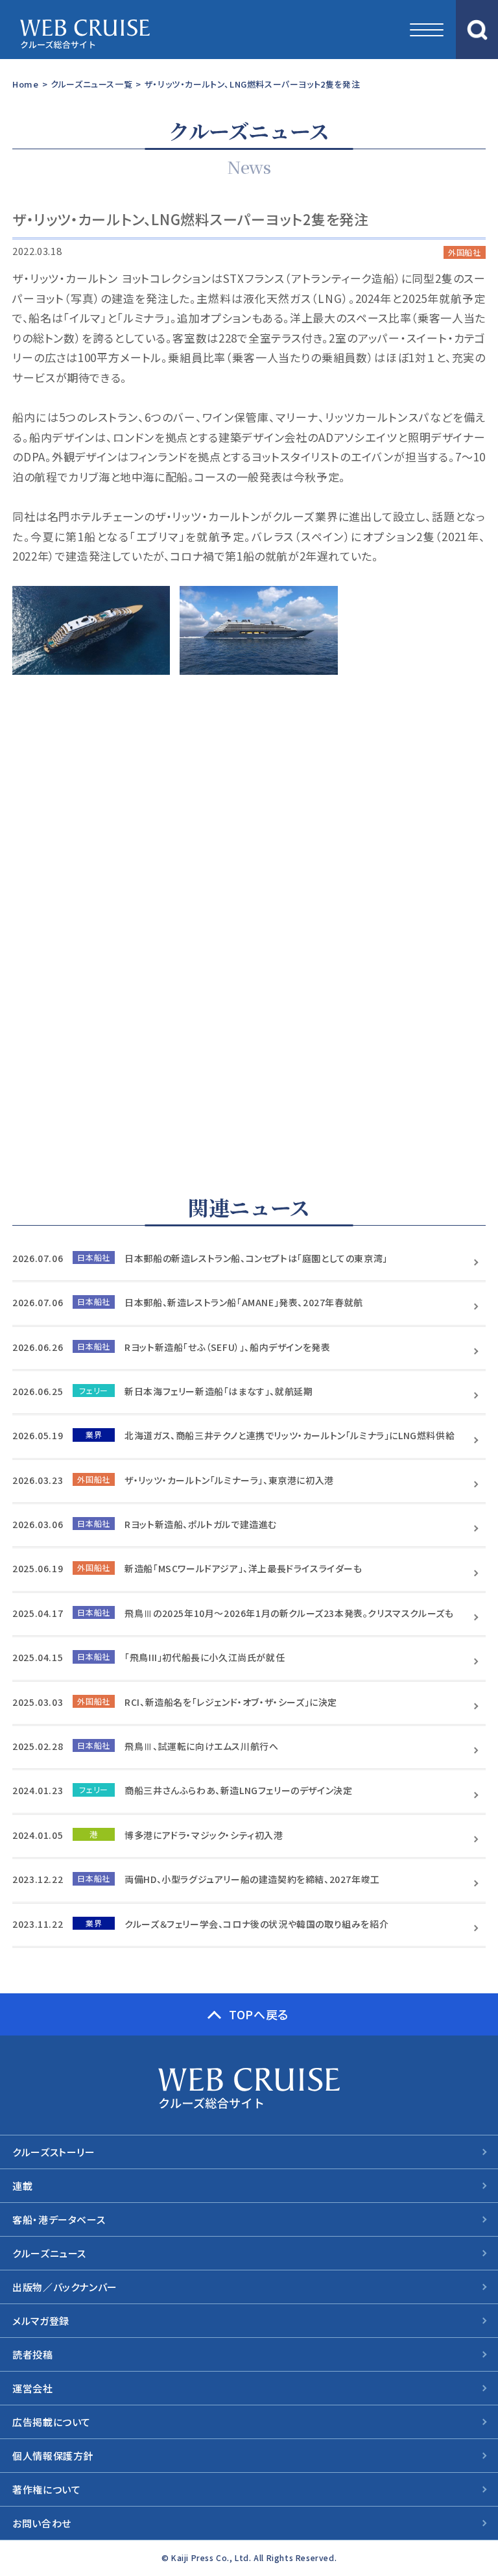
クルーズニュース (49, 2253)
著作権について (46, 2489)
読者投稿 (32, 2354)
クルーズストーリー (53, 2152)
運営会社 (32, 2388)
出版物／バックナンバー (65, 2287)
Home (25, 84)
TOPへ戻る (259, 2014)
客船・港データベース (59, 2219)
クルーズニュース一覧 (91, 84)
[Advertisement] (249, 938)
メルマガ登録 (41, 2321)
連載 (22, 2186)
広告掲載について (52, 2422)
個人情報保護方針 (53, 2456)
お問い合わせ (42, 2523)
